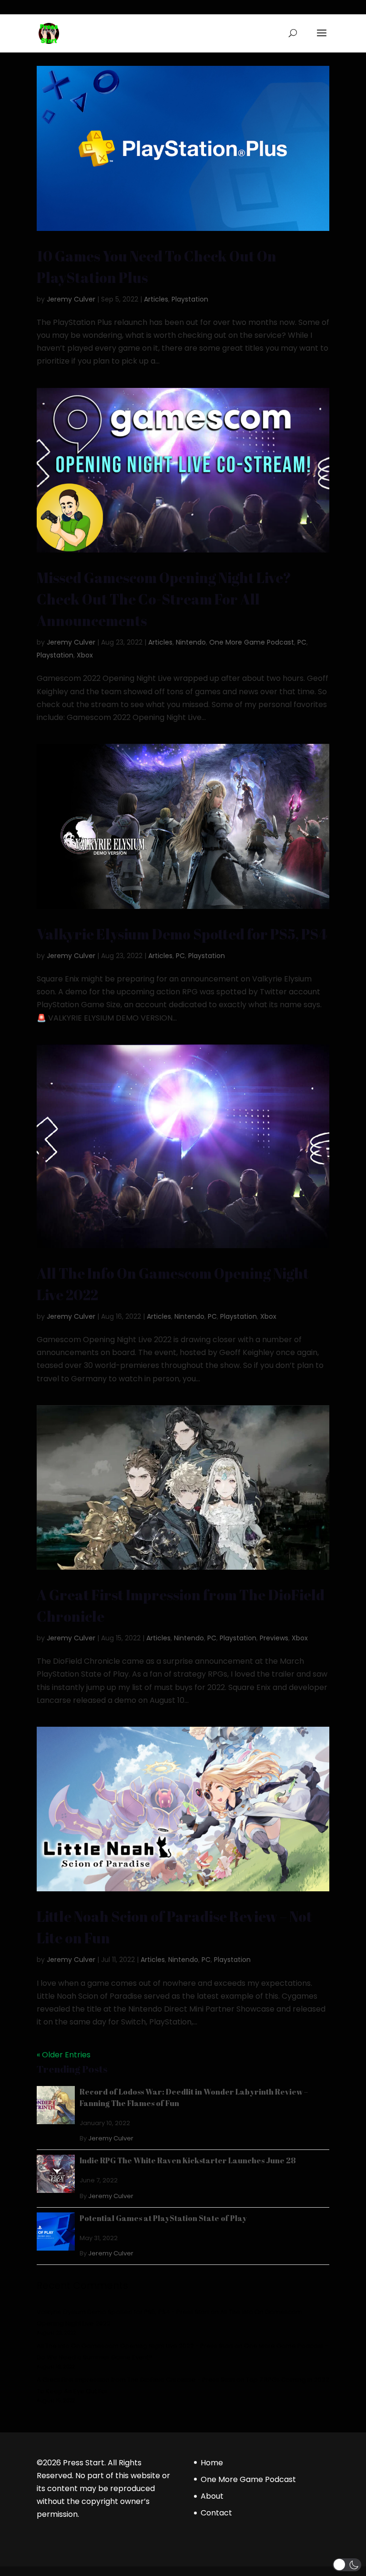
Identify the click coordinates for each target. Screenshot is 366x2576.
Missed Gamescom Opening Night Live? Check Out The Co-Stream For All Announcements (164, 599)
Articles (156, 299)
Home (212, 2463)
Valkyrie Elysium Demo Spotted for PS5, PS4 (182, 934)
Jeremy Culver (71, 299)
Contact (216, 2513)
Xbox (85, 655)
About (212, 2496)
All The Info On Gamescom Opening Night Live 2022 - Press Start (135, 2346)
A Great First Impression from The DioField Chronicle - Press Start (136, 2380)
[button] (347, 2565)
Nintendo (191, 642)
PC (302, 642)
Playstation (190, 299)
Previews (274, 1638)
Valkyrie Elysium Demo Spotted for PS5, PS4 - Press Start (123, 2312)
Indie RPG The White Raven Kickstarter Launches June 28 (188, 2160)
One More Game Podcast (252, 642)
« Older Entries (64, 2055)
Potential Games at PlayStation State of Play (163, 2218)
